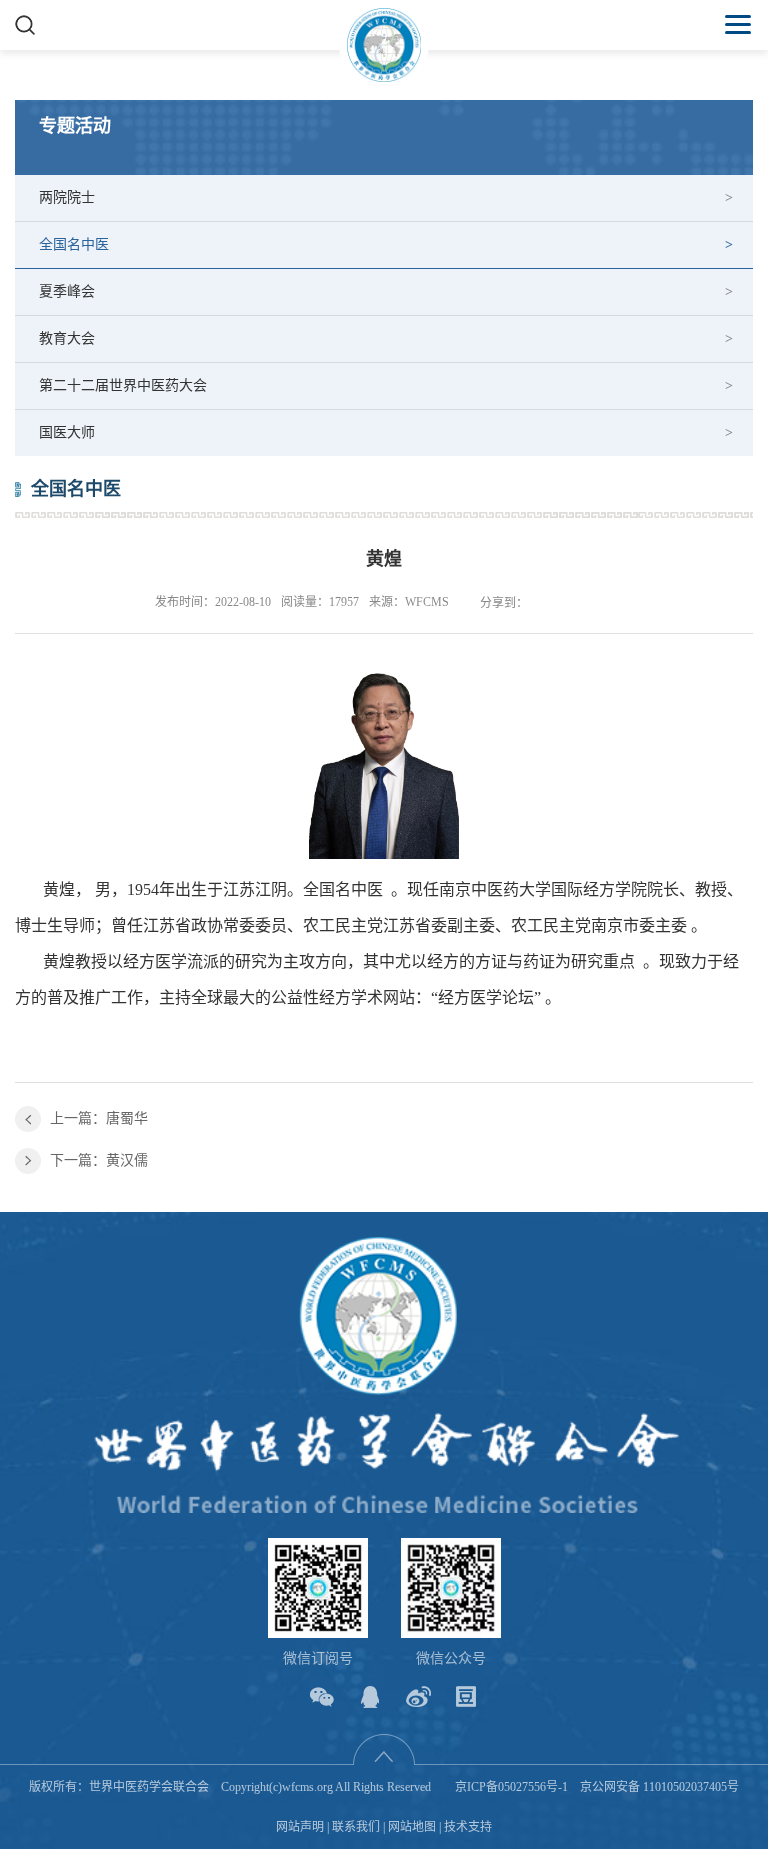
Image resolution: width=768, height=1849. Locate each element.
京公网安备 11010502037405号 (659, 1787)
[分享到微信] (322, 1696)
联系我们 (356, 1827)
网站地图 (412, 1827)
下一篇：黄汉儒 (99, 1160)
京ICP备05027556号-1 (511, 1787)
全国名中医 (74, 244)
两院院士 (67, 197)
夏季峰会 (67, 291)
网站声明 (300, 1827)
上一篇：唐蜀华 (99, 1118)
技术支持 (468, 1827)
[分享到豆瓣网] (466, 1696)
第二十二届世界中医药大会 (123, 385)
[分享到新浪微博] (418, 1696)
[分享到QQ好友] (370, 1696)
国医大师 (67, 432)
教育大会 (67, 338)
